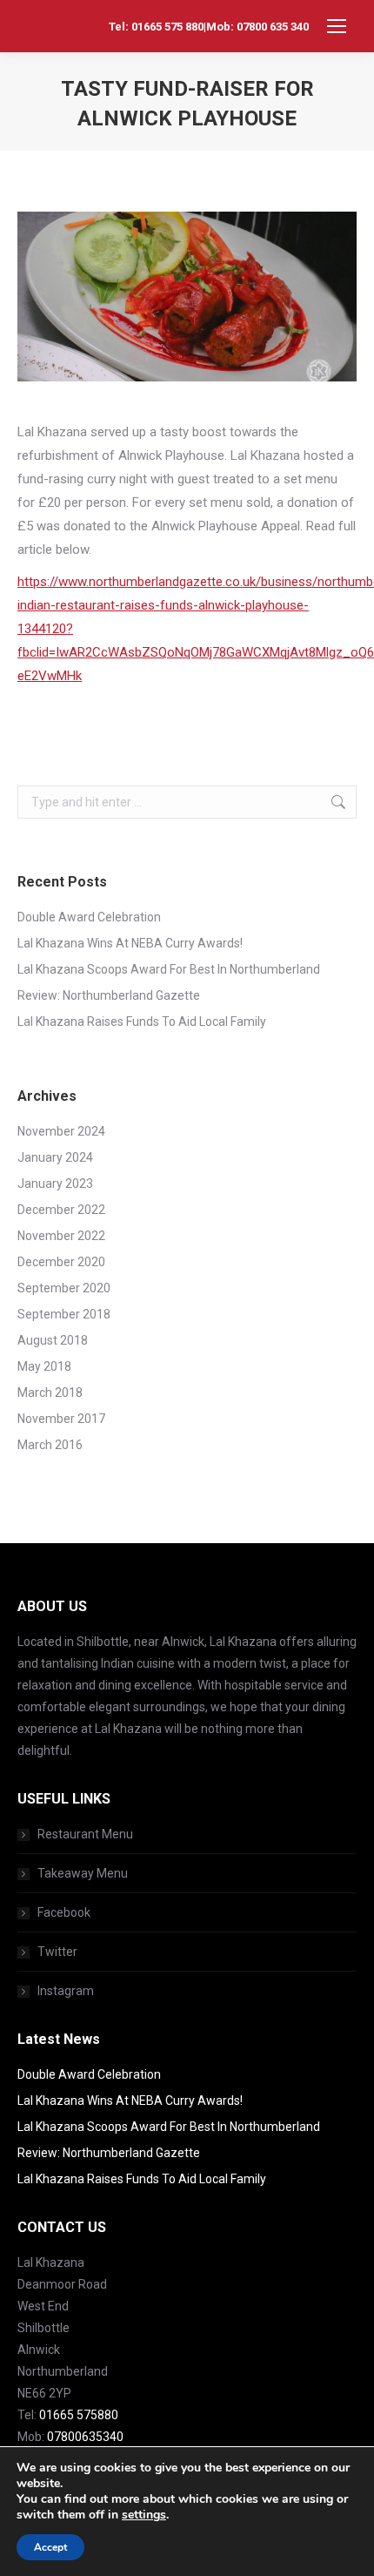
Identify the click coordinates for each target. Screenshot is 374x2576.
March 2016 (50, 1445)
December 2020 (61, 1262)
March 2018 (50, 1393)
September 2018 (64, 1314)
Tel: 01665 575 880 (156, 27)
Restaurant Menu (85, 1834)
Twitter (57, 1952)
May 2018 (44, 1366)
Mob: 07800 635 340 (257, 27)
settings (144, 2515)
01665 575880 (79, 2415)
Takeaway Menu (83, 1873)
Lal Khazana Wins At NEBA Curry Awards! (130, 943)
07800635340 (85, 2437)
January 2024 (55, 1157)
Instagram (66, 1991)
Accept (50, 2547)
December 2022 (61, 1210)
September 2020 (64, 1288)
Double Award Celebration (89, 917)
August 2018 (53, 1340)
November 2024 (61, 1131)
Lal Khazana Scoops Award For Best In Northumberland (169, 969)
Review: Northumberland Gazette (109, 995)
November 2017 (61, 1419)
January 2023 (55, 1183)
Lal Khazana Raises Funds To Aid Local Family (142, 1022)
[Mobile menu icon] (337, 26)
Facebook (64, 1912)
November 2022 (61, 1236)
